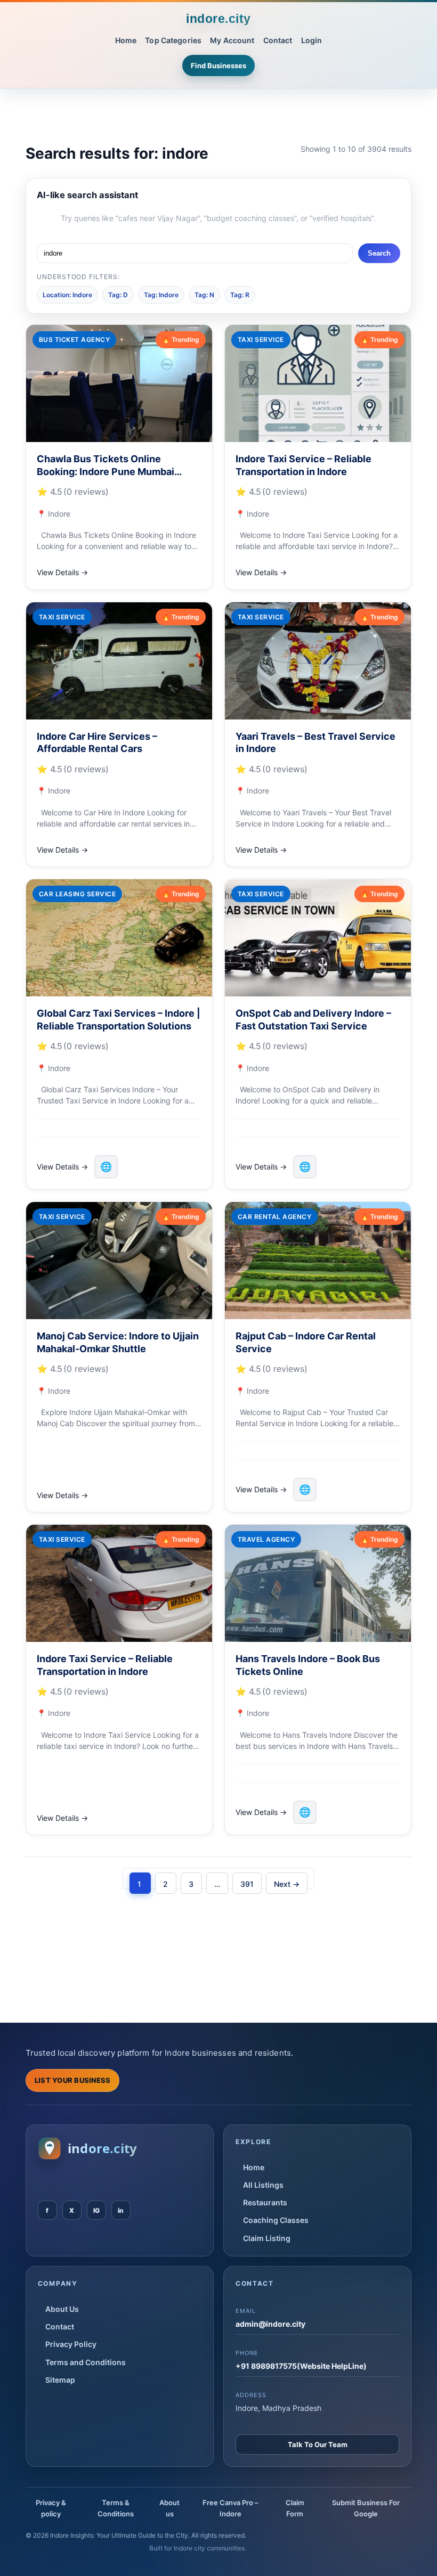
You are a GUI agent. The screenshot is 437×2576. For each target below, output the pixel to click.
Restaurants (265, 2202)
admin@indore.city (270, 2324)
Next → (287, 1884)
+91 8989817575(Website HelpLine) (301, 2366)
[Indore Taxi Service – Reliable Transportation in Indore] (318, 383)
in (121, 2210)
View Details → (62, 572)
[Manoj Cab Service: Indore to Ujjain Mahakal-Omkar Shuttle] (119, 1261)
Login (312, 40)
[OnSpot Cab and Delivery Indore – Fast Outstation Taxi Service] (318, 938)
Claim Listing (267, 2238)
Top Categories (173, 40)
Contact (278, 40)
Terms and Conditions (86, 2362)
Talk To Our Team (318, 2444)
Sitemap (60, 2380)
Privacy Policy (71, 2344)
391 (247, 1884)
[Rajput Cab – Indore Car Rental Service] (318, 1261)
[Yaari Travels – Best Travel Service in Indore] (318, 661)
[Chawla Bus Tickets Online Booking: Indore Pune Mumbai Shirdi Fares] (119, 383)
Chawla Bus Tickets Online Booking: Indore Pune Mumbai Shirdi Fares (106, 471)
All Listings (263, 2185)
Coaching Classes (276, 2220)
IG (96, 2210)
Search (379, 253)
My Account (232, 40)
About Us (62, 2309)
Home (126, 40)
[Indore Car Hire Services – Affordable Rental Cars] (119, 661)
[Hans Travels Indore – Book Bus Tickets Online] (318, 1583)
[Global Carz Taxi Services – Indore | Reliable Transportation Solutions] (119, 938)
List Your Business (73, 2080)
